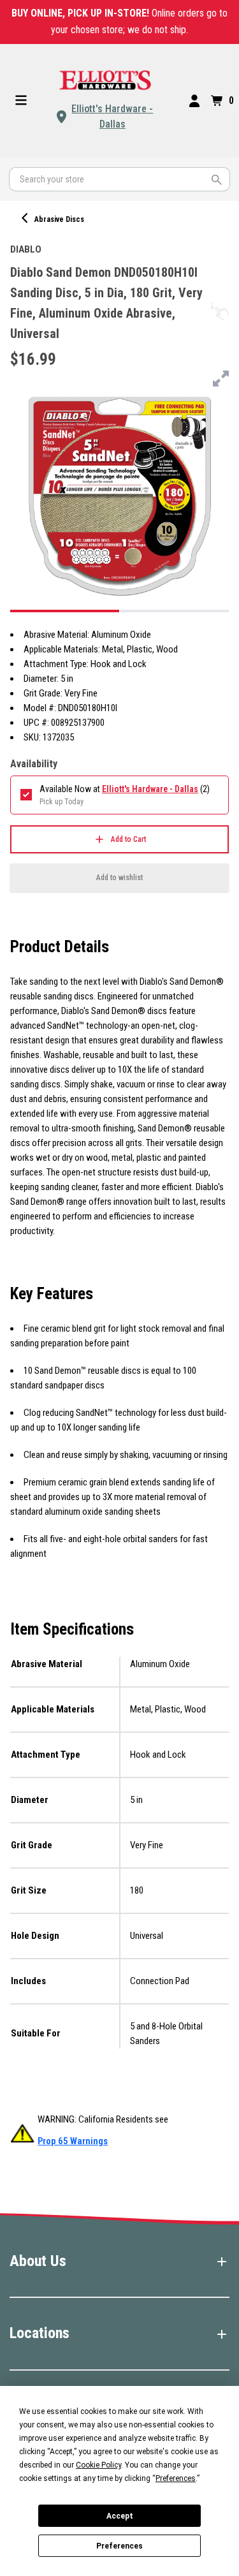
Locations (40, 2333)
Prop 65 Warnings (73, 2141)
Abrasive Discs (59, 219)
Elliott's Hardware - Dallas (112, 116)
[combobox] (119, 179)
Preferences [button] (176, 2478)
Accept (120, 2516)
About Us (38, 2261)
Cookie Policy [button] (98, 2465)
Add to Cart (128, 839)
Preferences (119, 2546)
